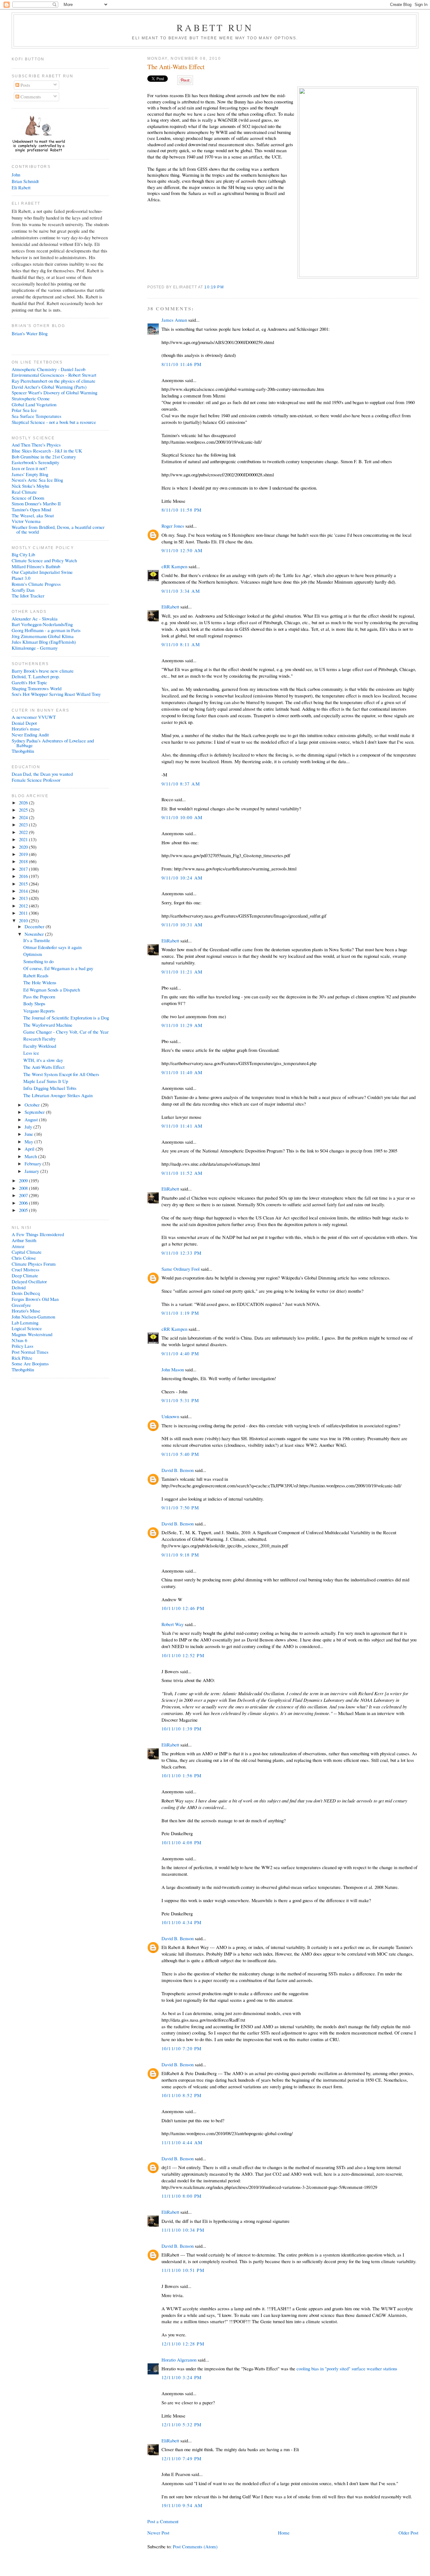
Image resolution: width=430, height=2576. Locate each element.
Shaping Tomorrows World (37, 688)
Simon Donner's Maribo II (36, 503)
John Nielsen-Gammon (33, 1317)
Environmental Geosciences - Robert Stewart (54, 375)
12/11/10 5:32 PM (182, 2424)
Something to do (38, 961)
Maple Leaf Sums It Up (46, 1081)
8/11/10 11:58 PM (182, 510)
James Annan (174, 320)
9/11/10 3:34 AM (181, 591)
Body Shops (34, 1003)
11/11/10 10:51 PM (183, 2270)
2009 (24, 1180)
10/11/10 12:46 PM (183, 1608)
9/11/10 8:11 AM (181, 644)
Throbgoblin (23, 751)
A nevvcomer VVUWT (34, 717)
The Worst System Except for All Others (61, 1074)
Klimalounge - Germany (35, 648)
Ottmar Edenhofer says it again (52, 947)
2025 (24, 810)
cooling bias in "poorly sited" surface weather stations (347, 2368)
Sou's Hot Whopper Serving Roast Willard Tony (56, 694)
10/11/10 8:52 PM (182, 2095)
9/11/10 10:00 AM (182, 817)
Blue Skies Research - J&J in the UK (47, 451)
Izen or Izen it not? (29, 468)
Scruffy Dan (23, 590)
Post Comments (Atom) (195, 2546)
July (29, 1127)
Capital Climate (27, 1252)
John (16, 175)
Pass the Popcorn (39, 997)
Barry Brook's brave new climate (43, 671)
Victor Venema (26, 521)
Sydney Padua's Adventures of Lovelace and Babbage (53, 743)
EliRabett (170, 607)
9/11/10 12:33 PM (182, 1253)
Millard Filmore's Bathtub (36, 566)
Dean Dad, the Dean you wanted (42, 774)
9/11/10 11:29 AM (182, 1025)
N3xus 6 (19, 1340)
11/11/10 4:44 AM (182, 2142)
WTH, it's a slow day (43, 1060)
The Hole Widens (40, 982)
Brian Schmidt (25, 181)
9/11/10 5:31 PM (180, 1400)
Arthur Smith (24, 1240)
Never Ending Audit (30, 735)
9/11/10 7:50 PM (180, 1507)
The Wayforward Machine (48, 1025)
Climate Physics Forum (34, 1264)
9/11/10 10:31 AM (182, 924)
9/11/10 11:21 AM (182, 972)
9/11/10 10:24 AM (182, 878)
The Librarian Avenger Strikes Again (58, 1095)
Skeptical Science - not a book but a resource (54, 422)
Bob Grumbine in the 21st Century (44, 457)
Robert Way (173, 1624)
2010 (24, 920)
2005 (24, 1210)
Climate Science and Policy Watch (44, 560)
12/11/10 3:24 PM (182, 2377)
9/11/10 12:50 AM (182, 550)
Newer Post (158, 2533)
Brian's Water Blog (30, 333)
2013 (24, 898)
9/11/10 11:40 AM (182, 1072)
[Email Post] (226, 287)
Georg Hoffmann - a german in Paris (46, 630)
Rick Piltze (22, 1358)
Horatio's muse (26, 729)
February (34, 1163)
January (32, 1171)
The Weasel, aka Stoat (33, 515)
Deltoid (19, 1287)
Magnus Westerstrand (32, 1334)
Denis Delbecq (26, 1293)
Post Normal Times (30, 1352)
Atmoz (18, 1246)
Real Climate (24, 492)
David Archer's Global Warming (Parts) (49, 387)
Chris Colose (24, 1258)
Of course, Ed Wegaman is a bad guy (58, 968)
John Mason (173, 1369)
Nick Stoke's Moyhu (30, 486)
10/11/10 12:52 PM (183, 1655)
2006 (24, 1203)
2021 (24, 839)
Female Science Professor (36, 780)
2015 (24, 884)
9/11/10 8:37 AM (181, 784)
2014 (24, 891)
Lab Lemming (25, 1323)
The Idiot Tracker (28, 596)
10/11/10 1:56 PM (182, 1775)
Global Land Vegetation (34, 404)
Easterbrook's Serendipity (35, 462)
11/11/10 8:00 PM (182, 2196)
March (31, 1156)
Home (284, 2533)
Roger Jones (173, 526)
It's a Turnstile (37, 940)
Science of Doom (28, 498)
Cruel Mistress (25, 1269)
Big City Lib (23, 554)
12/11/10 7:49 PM (182, 2458)
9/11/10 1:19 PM (180, 1313)
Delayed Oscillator (29, 1281)
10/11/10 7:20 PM (182, 2048)
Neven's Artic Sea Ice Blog (37, 480)
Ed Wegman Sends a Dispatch (52, 990)
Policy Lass (23, 1346)
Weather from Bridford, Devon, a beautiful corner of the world (58, 529)
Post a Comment (163, 2521)
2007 (24, 1195)
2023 (24, 824)
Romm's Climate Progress (36, 584)
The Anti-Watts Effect (176, 67)
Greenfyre (21, 1305)
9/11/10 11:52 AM (182, 1173)
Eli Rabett (21, 187)
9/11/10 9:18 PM (180, 1555)
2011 (24, 913)
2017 (24, 869)
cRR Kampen (174, 566)
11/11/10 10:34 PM (183, 2230)
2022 (24, 832)
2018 (24, 861)
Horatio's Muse (26, 1311)
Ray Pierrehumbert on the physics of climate (54, 381)
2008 (24, 1188)
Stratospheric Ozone (31, 398)
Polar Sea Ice (24, 410)
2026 (24, 802)
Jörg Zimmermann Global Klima (43, 636)
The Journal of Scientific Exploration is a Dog (66, 1018)
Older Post (408, 2533)
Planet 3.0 (21, 578)
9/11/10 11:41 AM (182, 1126)
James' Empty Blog (30, 474)
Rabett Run (215, 27)
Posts (25, 85)
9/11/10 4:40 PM (180, 1353)
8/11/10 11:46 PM (182, 364)
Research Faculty (40, 1039)
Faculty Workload (40, 1046)
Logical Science (27, 1328)
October (33, 1105)
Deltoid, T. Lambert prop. (36, 676)
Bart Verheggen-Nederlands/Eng (42, 624)
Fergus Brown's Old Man (35, 1299)
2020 (24, 847)
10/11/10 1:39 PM (182, 1729)
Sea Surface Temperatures (37, 416)
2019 (24, 854)
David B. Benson (178, 1470)
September (35, 1112)
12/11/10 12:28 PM (183, 2344)
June (29, 1134)
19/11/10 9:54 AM (182, 2505)
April (30, 1149)
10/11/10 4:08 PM (182, 1842)
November (35, 934)
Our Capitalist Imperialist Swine (42, 572)
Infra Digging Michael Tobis (50, 1088)
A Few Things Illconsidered (38, 1234)
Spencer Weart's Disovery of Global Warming (54, 392)
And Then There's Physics (36, 445)
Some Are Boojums (30, 1363)
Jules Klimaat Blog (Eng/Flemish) (44, 642)
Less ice (31, 1053)
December (35, 926)
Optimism (33, 954)
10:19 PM (214, 287)
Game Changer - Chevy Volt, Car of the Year (66, 1032)
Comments (30, 97)
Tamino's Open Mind (31, 509)
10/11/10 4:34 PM (182, 1922)
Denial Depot (24, 723)
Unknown (170, 1416)
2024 (24, 817)
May (29, 1141)
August (32, 1119)
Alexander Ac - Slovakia (35, 619)
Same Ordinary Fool (181, 1269)
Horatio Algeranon (179, 2360)
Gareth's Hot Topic (29, 682)
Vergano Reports (39, 1011)
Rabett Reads (36, 975)
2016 (24, 876)
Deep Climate (25, 1275)
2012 (24, 906)
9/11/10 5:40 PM (180, 1454)
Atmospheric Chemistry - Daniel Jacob (48, 369)
